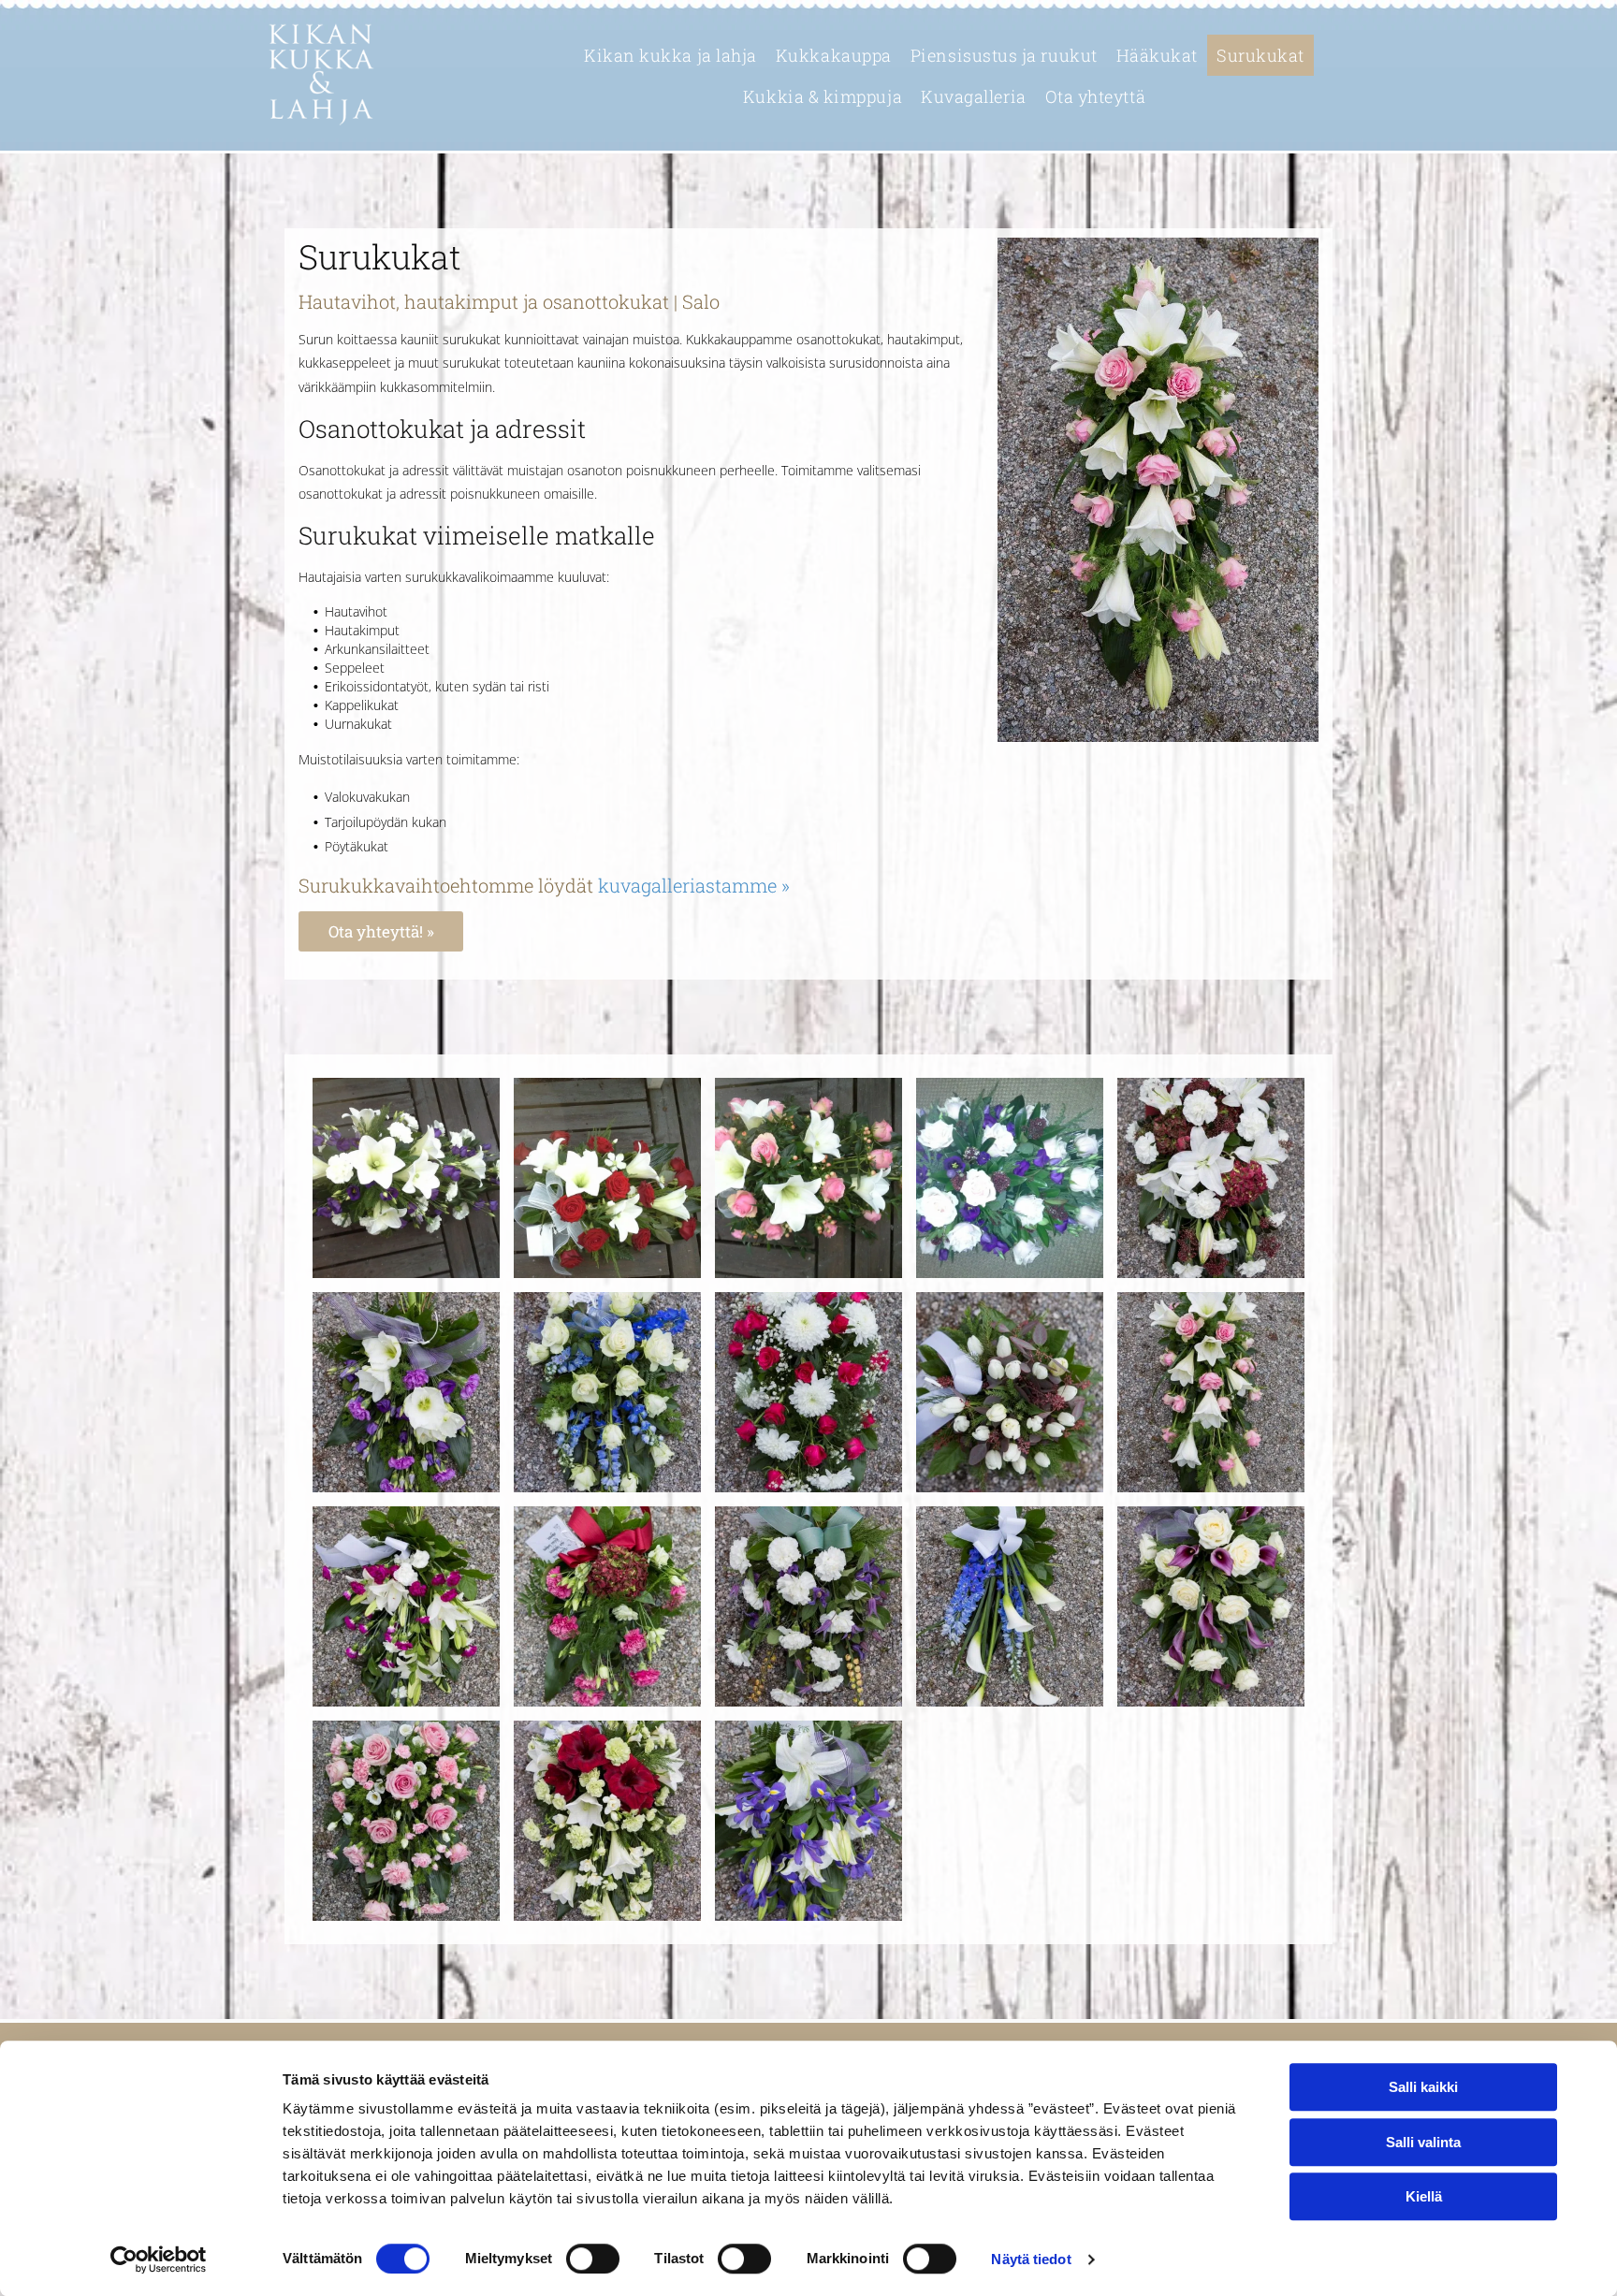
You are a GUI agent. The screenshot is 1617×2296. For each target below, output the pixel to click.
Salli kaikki (1423, 2087)
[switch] (593, 2259)
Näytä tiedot (1031, 2259)
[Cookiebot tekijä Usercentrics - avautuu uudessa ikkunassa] (159, 2260)
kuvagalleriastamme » (694, 885)
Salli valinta (1423, 2142)
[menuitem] (670, 55)
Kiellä (1424, 2196)
